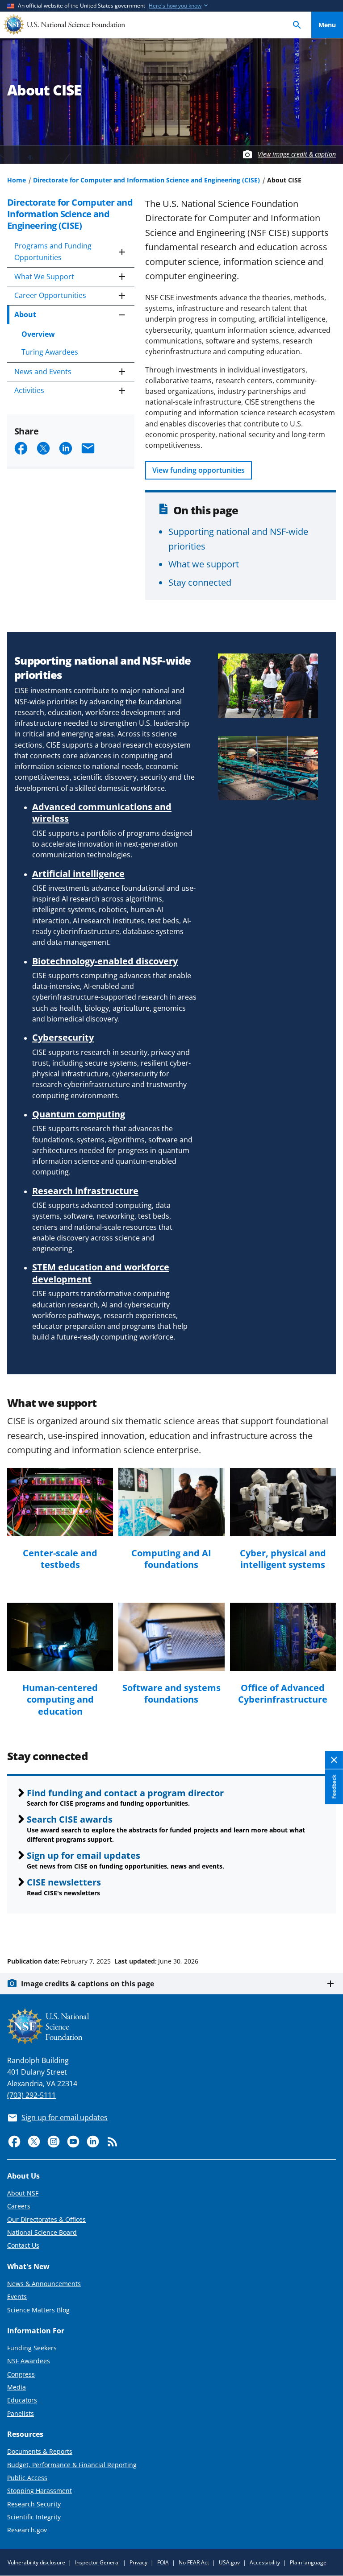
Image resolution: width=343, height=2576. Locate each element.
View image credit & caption (297, 154)
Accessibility (265, 2562)
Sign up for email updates (84, 1855)
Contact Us (23, 2245)
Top (327, 1927)
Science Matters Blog (38, 2310)
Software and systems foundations (171, 1693)
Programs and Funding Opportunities (53, 252)
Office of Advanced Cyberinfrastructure (283, 1693)
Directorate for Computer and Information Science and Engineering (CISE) (146, 180)
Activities (29, 390)
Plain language (308, 2562)
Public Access (27, 2478)
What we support (204, 564)
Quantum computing (79, 1114)
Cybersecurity (63, 1037)
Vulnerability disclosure (36, 2562)
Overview (38, 334)
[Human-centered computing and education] (60, 1637)
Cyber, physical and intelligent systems (283, 1559)
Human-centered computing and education (60, 1699)
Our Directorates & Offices (46, 2219)
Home (17, 180)
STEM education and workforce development (101, 1273)
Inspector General (97, 2562)
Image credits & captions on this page (88, 1984)
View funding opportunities (199, 470)
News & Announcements (44, 2284)
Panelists (21, 2413)
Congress (21, 2374)
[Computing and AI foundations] (171, 1502)
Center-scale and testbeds (60, 1559)
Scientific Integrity (34, 2517)
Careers (19, 2206)
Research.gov (27, 2530)
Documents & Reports (40, 2451)
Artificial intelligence (78, 873)
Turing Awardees (50, 352)
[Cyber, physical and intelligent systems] (283, 1502)
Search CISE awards (70, 1819)
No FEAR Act (194, 2562)
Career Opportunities (50, 295)
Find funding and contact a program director (125, 1793)
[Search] (297, 25)
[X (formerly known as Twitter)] (34, 2142)
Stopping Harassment (40, 2491)
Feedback (334, 1786)
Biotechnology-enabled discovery (105, 961)
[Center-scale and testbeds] (60, 1502)
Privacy (138, 2562)
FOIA (163, 2562)
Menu (327, 25)
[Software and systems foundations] (171, 1637)
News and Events (43, 372)
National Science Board (42, 2232)
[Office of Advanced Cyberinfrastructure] (283, 1637)
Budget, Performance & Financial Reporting (72, 2465)
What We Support (44, 277)
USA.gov (229, 2562)
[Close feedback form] (334, 1760)
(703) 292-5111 (31, 2095)
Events (17, 2297)
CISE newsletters (64, 1882)
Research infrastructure (85, 1191)
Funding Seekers (32, 2348)
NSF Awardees (29, 2361)
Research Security (34, 2504)
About (25, 314)
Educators (22, 2400)
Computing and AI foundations (171, 1559)
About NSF (23, 2193)
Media (17, 2387)
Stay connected (200, 582)
